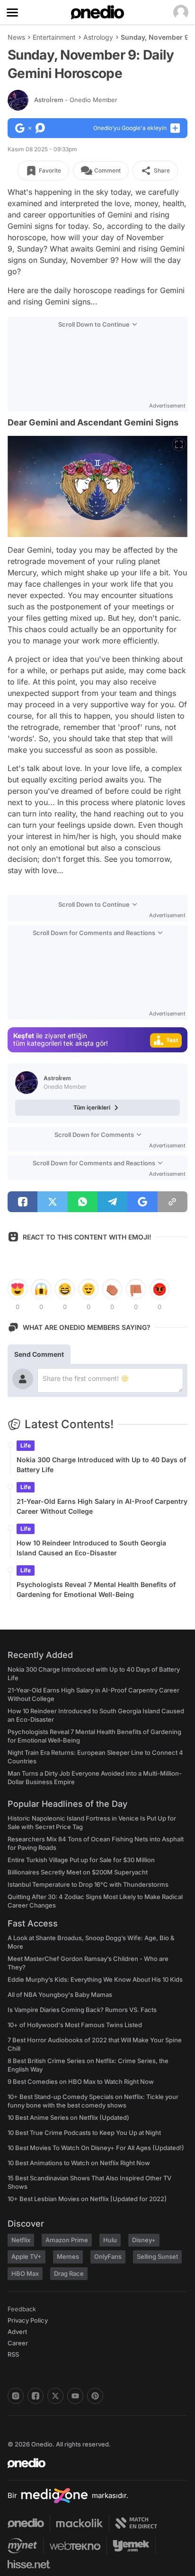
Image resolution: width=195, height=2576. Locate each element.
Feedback (22, 2309)
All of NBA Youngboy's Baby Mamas (60, 1995)
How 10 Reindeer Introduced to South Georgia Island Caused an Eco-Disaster (91, 1548)
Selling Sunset (157, 2256)
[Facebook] (35, 2396)
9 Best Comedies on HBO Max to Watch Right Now (81, 2082)
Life (26, 1445)
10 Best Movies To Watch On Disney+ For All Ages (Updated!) (96, 2148)
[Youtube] (75, 2396)
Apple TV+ (27, 2256)
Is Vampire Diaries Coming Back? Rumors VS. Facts (82, 2010)
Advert (17, 2332)
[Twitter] (55, 2396)
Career (18, 2343)
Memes (68, 2256)
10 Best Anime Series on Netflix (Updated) (68, 2117)
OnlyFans (108, 2256)
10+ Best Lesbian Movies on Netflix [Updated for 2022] (87, 2199)
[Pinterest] (95, 2396)
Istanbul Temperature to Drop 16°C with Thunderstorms (88, 1884)
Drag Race (69, 2273)
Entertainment (54, 37)
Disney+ (144, 2240)
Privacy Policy (28, 2320)
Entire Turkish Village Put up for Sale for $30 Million (81, 1860)
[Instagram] (16, 2396)
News (16, 37)
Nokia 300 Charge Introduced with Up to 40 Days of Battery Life (101, 1465)
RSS (13, 2354)
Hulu (110, 2240)
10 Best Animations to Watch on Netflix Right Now (79, 2163)
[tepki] (18, 1289)
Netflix (21, 2240)
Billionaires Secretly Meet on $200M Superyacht (78, 1872)
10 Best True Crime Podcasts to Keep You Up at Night (84, 2133)
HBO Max (25, 2273)
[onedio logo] (92, 2463)
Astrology (98, 37)
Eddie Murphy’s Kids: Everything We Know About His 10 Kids (95, 1979)
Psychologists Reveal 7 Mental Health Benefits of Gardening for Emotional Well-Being (96, 1589)
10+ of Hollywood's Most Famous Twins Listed (75, 2025)
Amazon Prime (67, 2240)
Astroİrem (76, 100)
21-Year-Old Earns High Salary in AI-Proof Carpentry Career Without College (102, 1506)
